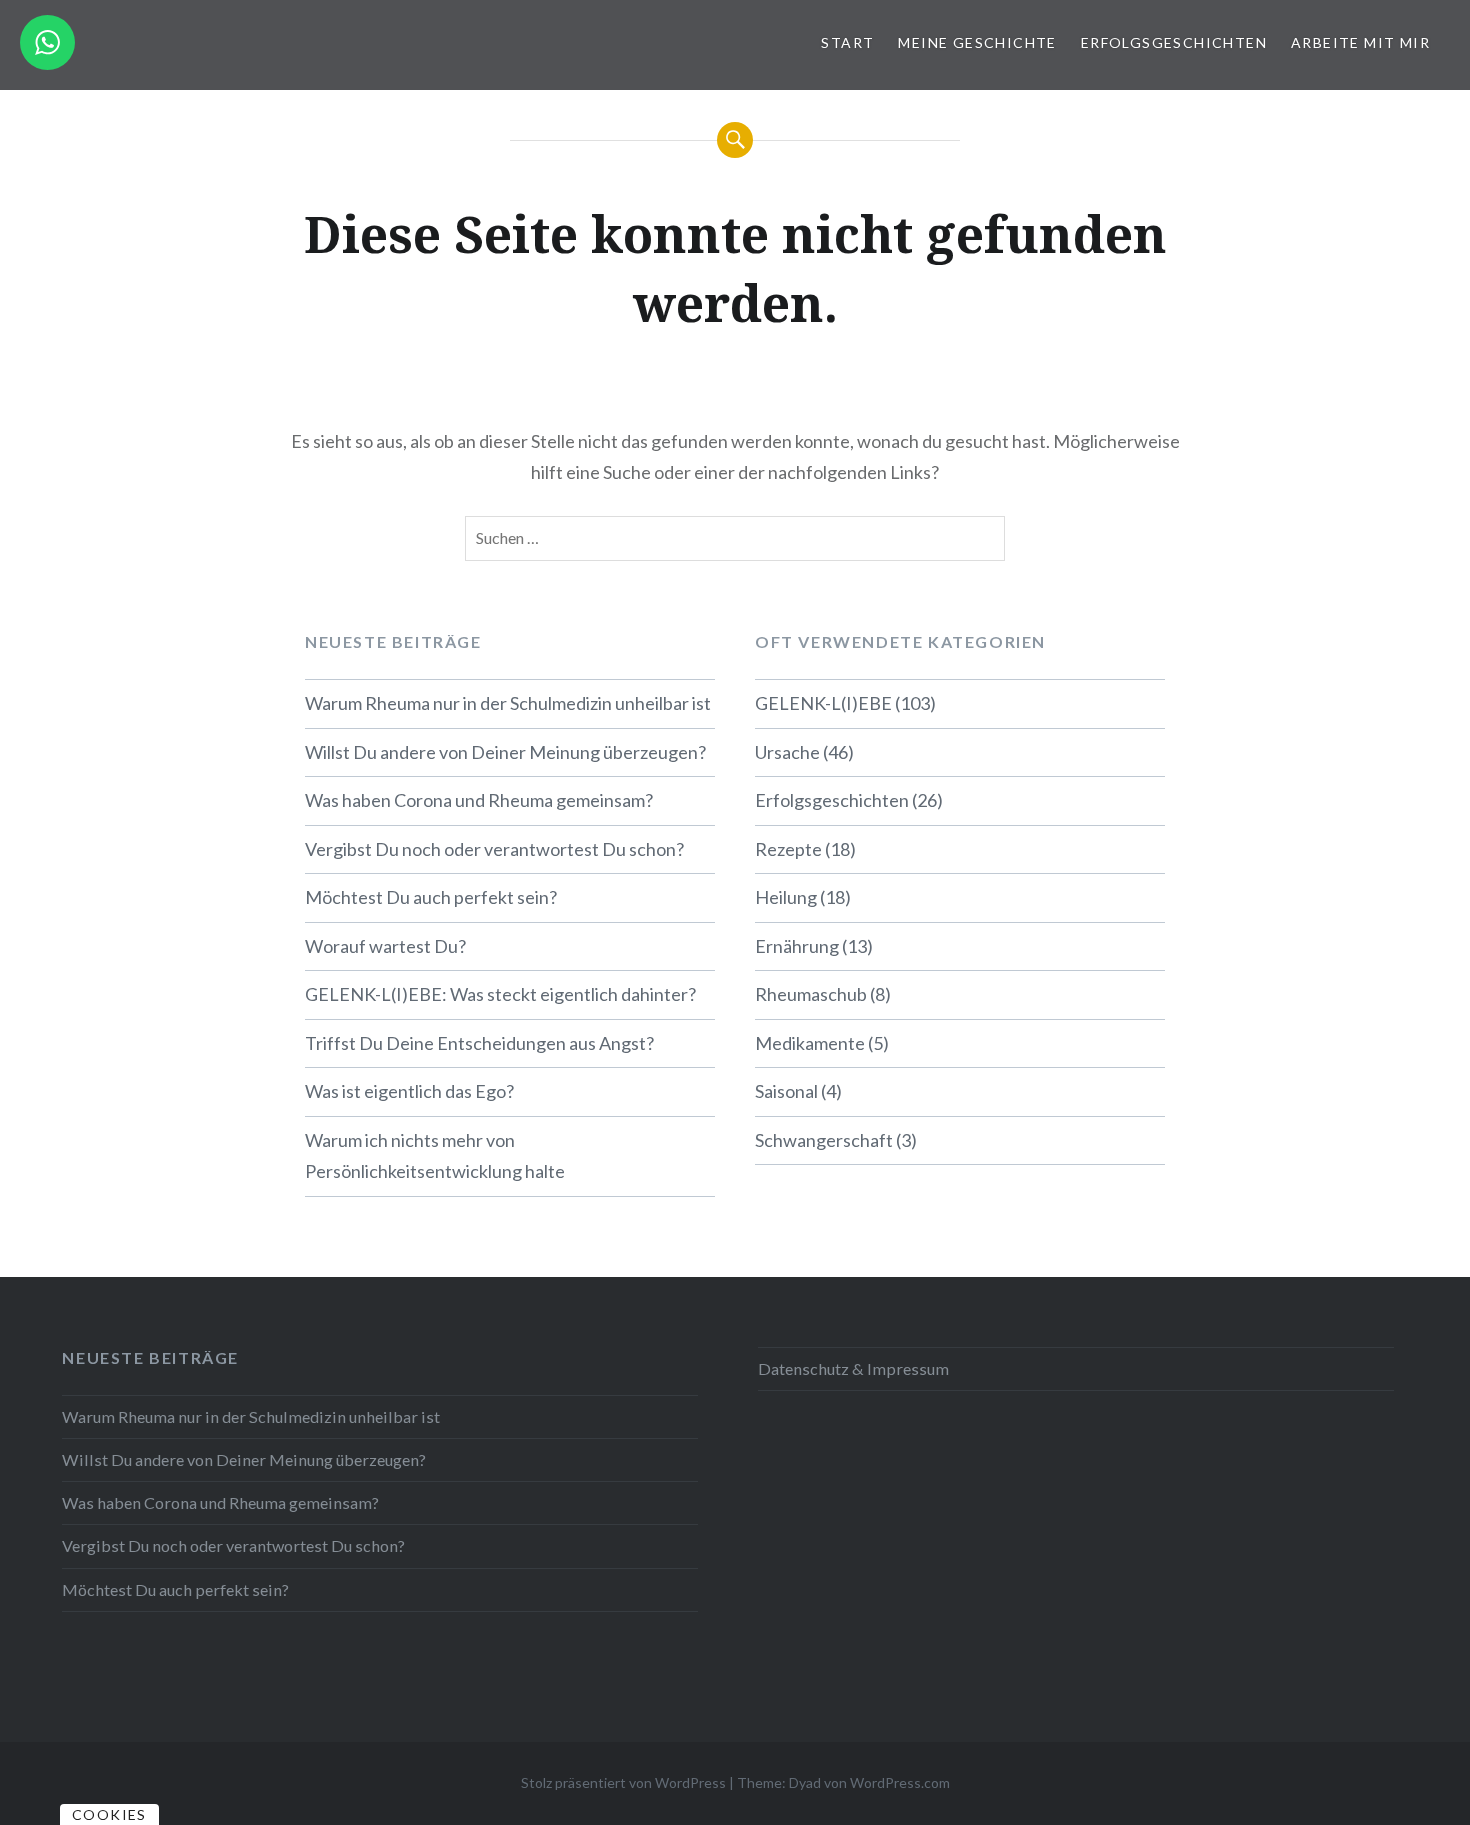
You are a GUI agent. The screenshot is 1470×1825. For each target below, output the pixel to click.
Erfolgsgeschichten (1174, 42)
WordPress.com (900, 1782)
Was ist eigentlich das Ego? (409, 1091)
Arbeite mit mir (1360, 42)
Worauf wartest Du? (385, 946)
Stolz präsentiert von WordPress (623, 1782)
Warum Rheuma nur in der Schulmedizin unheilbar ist (508, 703)
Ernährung (797, 946)
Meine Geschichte (977, 42)
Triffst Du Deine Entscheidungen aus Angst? (479, 1043)
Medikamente (810, 1043)
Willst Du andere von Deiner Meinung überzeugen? (505, 752)
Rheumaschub (811, 994)
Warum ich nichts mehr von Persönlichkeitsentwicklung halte (435, 1156)
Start (847, 42)
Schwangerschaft (824, 1140)
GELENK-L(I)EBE (823, 703)
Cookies (109, 1814)
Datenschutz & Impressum (853, 1368)
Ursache (787, 752)
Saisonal (786, 1091)
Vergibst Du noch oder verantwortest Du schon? (494, 849)
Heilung (786, 897)
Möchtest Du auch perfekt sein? (431, 897)
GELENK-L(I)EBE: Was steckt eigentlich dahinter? (500, 994)
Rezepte (788, 849)
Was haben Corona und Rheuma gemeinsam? (479, 800)
